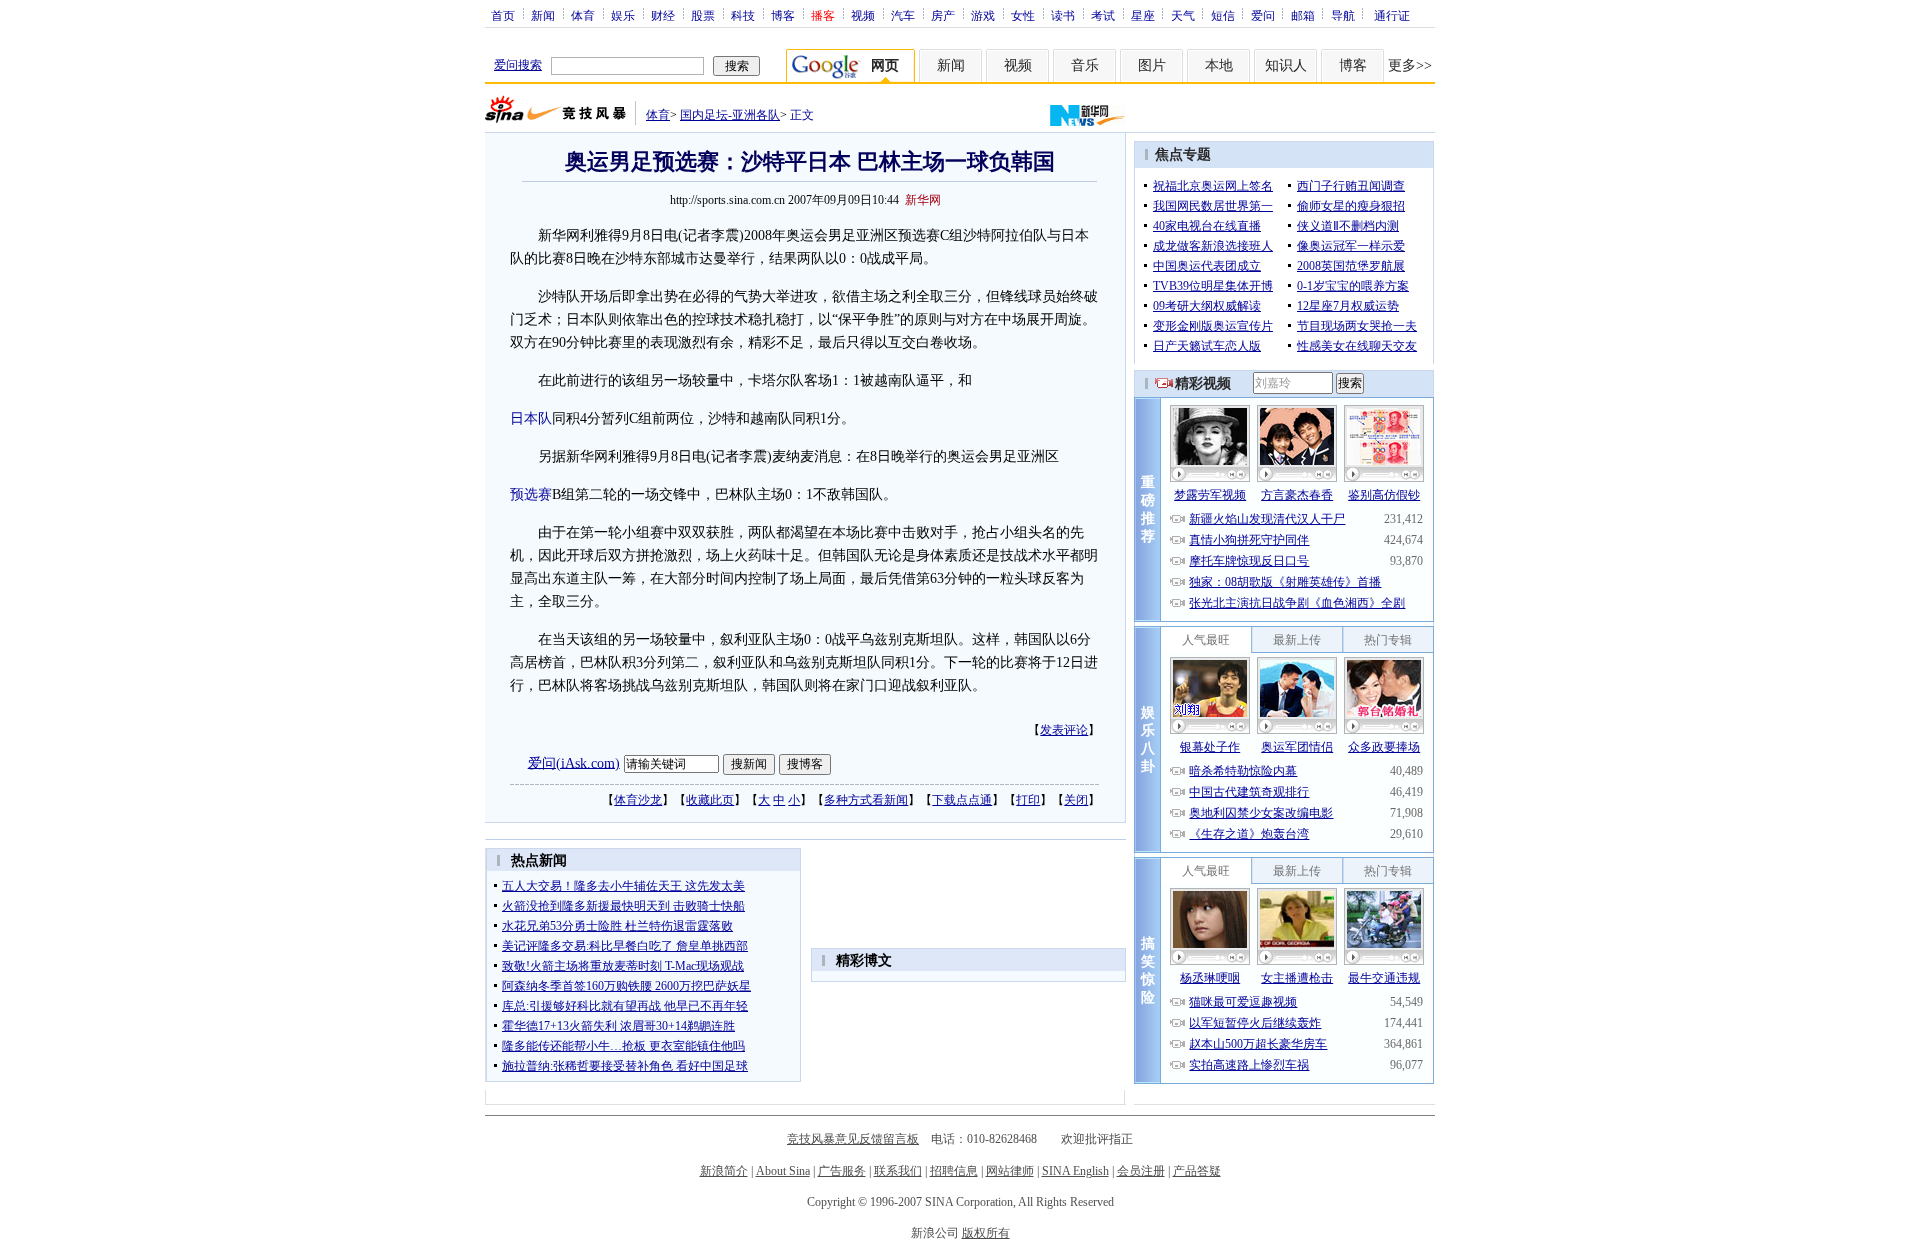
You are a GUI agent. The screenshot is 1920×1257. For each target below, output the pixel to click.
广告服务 (842, 1171)
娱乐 (623, 15)
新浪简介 (724, 1171)
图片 (1152, 65)
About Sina (783, 1171)
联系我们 (898, 1171)
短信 (1223, 15)
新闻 (543, 15)
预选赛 (531, 494)
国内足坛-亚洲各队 (730, 115)
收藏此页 (710, 800)
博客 (783, 15)
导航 (1343, 15)
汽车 (903, 15)
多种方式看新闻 (866, 800)
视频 (863, 15)
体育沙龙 (638, 800)
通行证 (1392, 15)
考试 (1103, 15)
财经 (663, 15)
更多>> (1410, 65)
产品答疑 (1197, 1171)
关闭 (1076, 800)
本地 (1219, 65)
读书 (1063, 15)
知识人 (1286, 65)
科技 (743, 15)
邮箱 (1303, 15)
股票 (703, 15)
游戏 (983, 15)
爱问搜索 (518, 65)
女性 (1023, 15)
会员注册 (1141, 1171)
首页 (503, 15)
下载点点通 (962, 800)
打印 (1028, 800)
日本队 (531, 418)
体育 (583, 15)
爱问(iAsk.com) (574, 762)
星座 (1143, 15)
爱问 (1263, 15)
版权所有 (986, 1233)
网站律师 (1010, 1171)
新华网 (923, 200)
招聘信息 (954, 1171)
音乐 (1085, 65)
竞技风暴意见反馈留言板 (853, 1139)
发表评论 (1064, 730)
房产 (943, 15)
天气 (1183, 15)
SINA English (1075, 1171)
